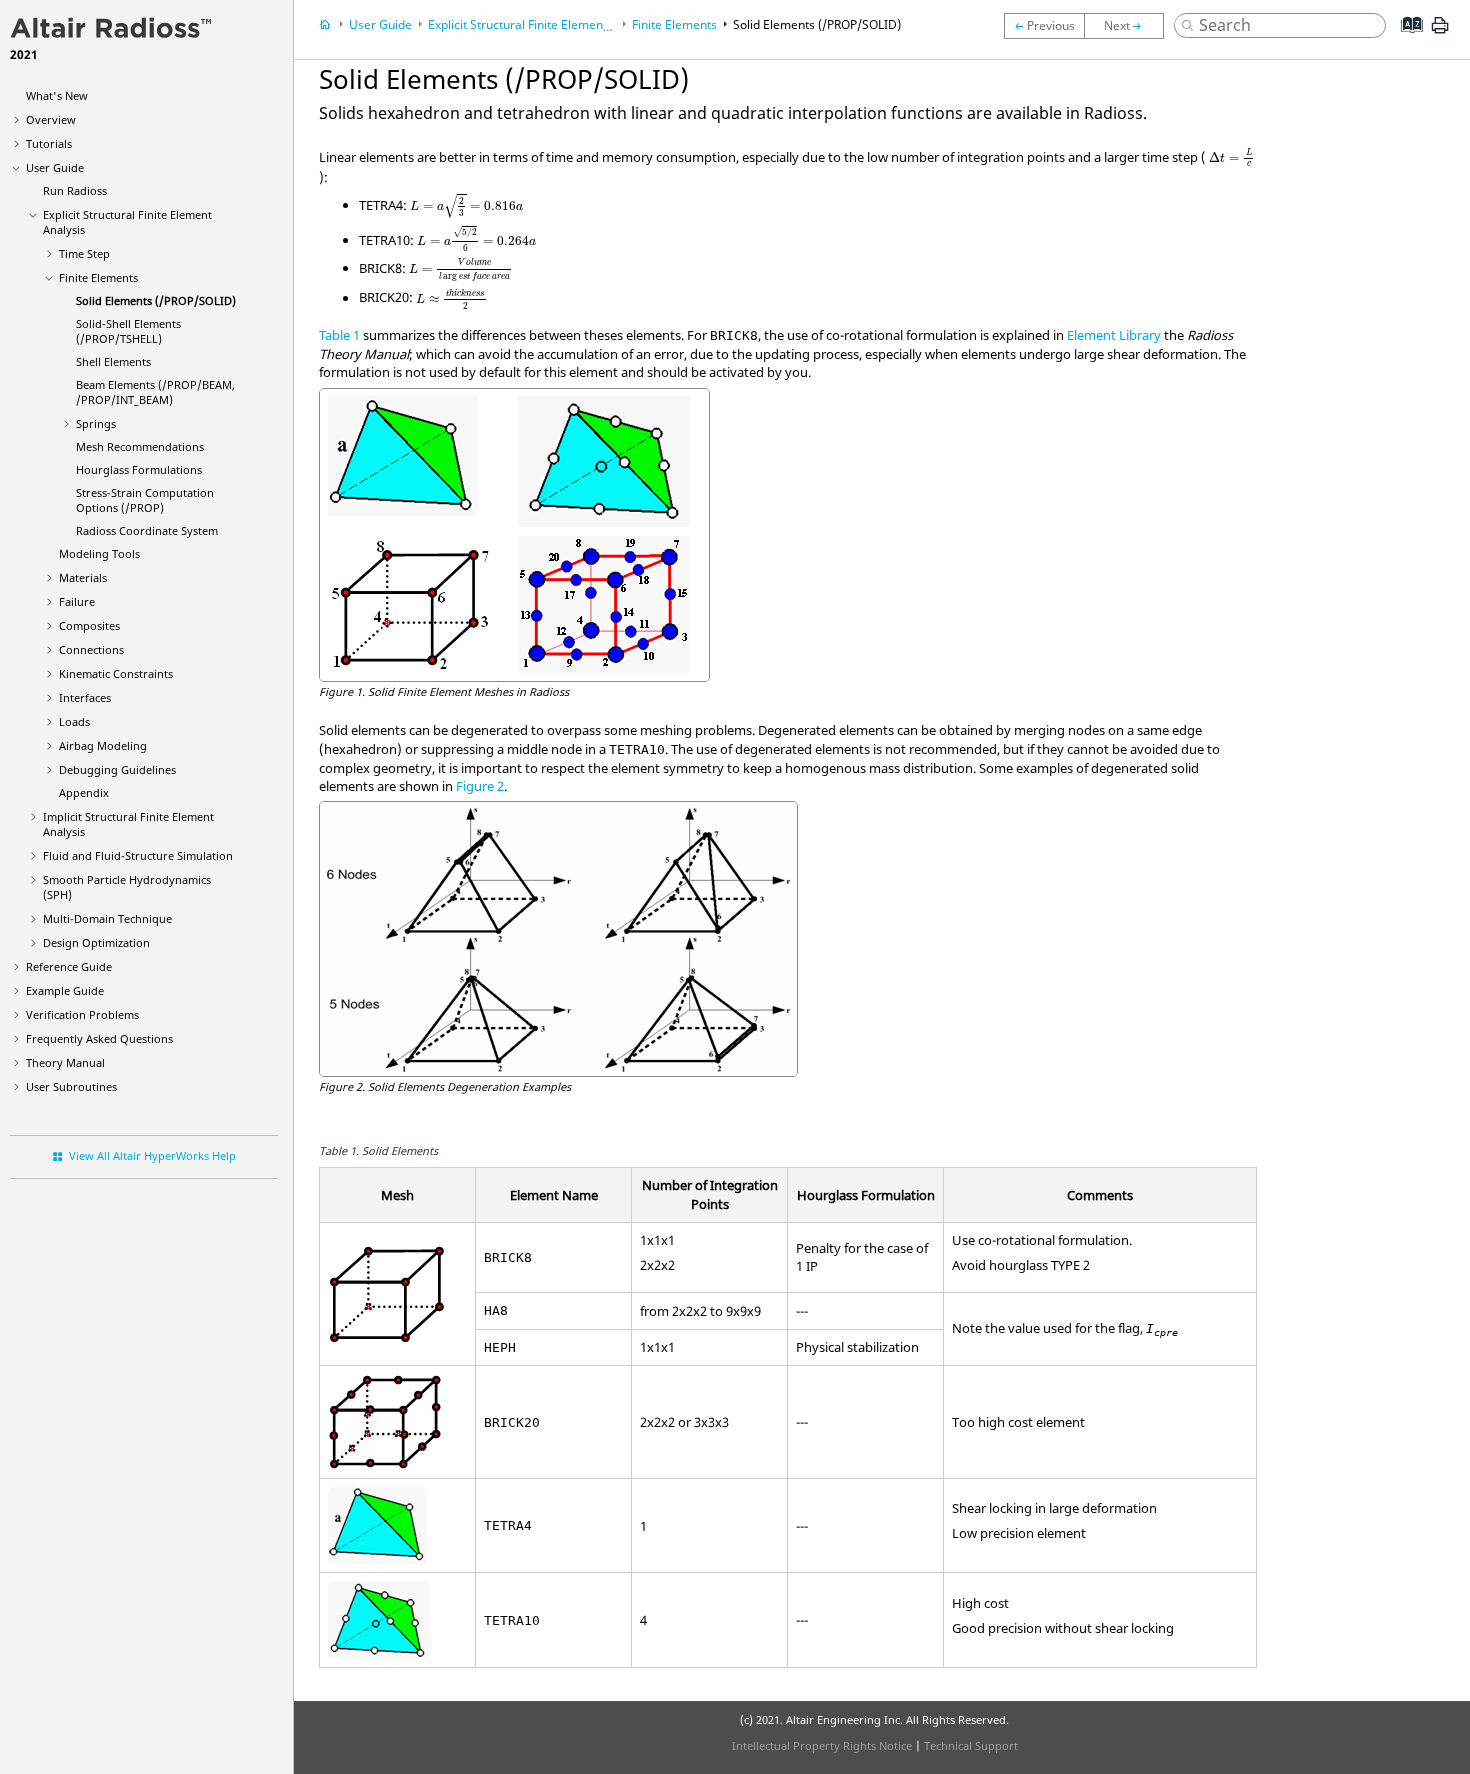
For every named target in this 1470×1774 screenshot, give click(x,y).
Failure (77, 601)
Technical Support (971, 1745)
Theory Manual (65, 1062)
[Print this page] (1440, 33)
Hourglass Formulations (139, 469)
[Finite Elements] (1044, 26)
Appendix (84, 792)
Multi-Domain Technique (107, 918)
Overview (51, 119)
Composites (89, 625)
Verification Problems (82, 1014)
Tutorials (49, 143)
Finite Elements (98, 277)
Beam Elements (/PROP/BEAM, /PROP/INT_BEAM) (155, 392)
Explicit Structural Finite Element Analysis (542, 24)
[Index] (1405, 40)
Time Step (84, 253)
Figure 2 (480, 786)
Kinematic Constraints (116, 673)
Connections (91, 649)
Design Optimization (96, 942)
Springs (96, 423)
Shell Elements (113, 361)
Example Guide (65, 990)
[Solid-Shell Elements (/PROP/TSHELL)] (1129, 26)
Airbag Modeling (103, 745)
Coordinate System (147, 530)
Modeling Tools (99, 553)
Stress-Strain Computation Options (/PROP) (145, 500)
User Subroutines (71, 1086)
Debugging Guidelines (117, 769)
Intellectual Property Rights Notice (822, 1745)
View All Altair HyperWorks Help (152, 1155)
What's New (57, 95)
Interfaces (85, 697)
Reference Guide (69, 966)
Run (75, 190)
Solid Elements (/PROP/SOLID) (156, 300)
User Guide (55, 167)
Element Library (1114, 335)
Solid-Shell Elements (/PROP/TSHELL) (128, 331)
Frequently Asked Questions (99, 1038)
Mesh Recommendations (140, 446)
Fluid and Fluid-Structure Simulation (138, 855)
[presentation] (1231, 158)
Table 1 (339, 335)
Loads (74, 721)
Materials (83, 577)
